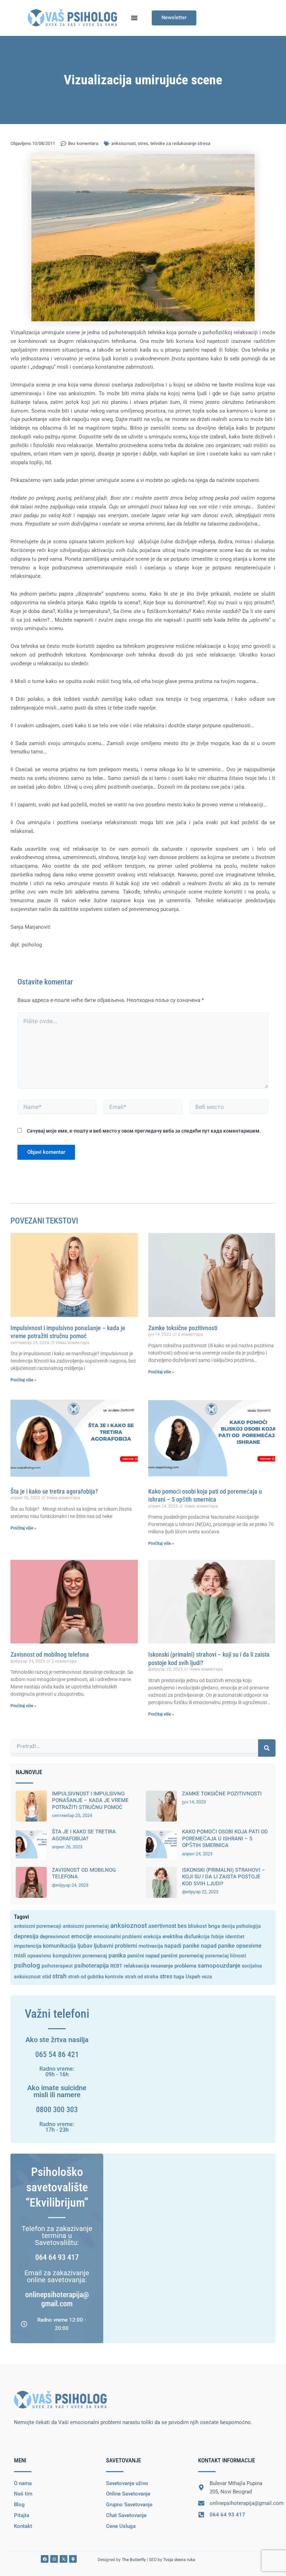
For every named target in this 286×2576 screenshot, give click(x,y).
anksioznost (123, 143)
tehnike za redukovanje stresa (180, 143)
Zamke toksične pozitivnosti (183, 1328)
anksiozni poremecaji (38, 1926)
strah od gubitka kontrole (96, 1977)
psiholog (27, 1965)
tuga (179, 1977)
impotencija (28, 1946)
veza (207, 1977)
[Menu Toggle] (134, 18)
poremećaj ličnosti (226, 1956)
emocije (82, 1936)
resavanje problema (174, 1966)
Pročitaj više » (23, 1380)
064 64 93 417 (57, 2257)
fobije (217, 1937)
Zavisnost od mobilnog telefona (50, 1654)
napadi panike (182, 1946)
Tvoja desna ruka (179, 2560)
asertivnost (162, 1926)
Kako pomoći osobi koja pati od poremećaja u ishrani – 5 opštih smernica (225, 1838)
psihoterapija (92, 1965)
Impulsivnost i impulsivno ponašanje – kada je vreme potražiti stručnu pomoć (90, 1800)
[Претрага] (267, 1748)
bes (182, 1926)
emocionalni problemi (118, 1937)
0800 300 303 (57, 2110)
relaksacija (137, 1966)
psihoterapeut (57, 1966)
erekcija (152, 1937)
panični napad (143, 1956)
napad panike (218, 1946)
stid (47, 1977)
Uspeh (193, 1977)
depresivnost (55, 1937)
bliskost (197, 1926)
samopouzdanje (219, 1966)
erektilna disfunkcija (186, 1937)
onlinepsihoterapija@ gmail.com (57, 2299)
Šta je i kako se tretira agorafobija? (54, 1491)
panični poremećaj (182, 1956)
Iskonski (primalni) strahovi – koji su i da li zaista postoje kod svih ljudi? (224, 1877)
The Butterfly (134, 2560)
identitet (235, 1937)
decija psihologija (241, 1926)
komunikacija (59, 1946)
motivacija (151, 1946)
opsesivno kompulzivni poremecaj (67, 1956)
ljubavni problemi (115, 1946)
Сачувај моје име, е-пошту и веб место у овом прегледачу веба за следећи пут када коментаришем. (144, 1131)
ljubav (85, 1946)
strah (59, 1976)
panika (117, 1956)
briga (214, 1926)
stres (143, 143)
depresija (26, 1936)
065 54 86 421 (57, 2054)
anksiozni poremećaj (86, 1926)
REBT (116, 1966)
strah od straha (142, 1977)
